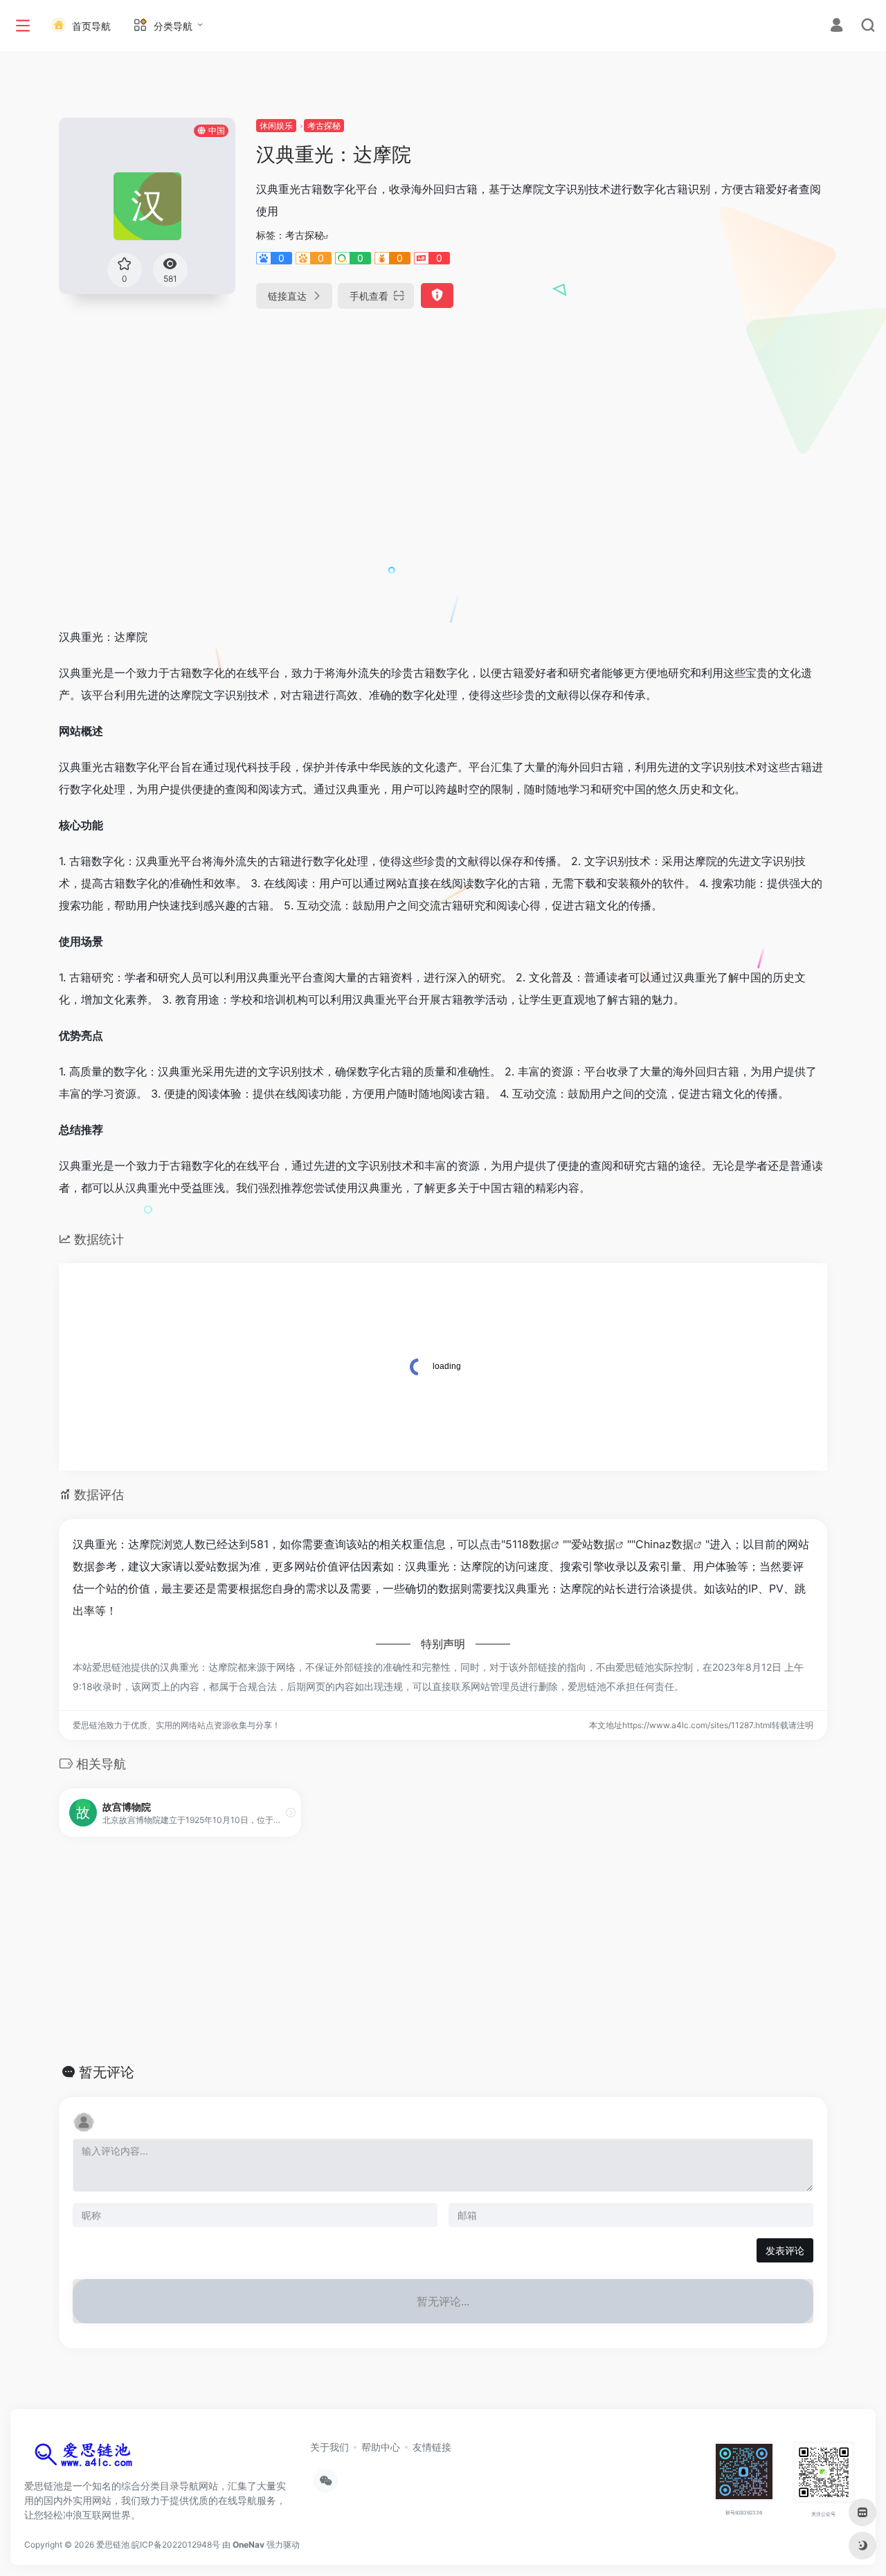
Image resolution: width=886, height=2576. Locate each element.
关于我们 (329, 2447)
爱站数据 (593, 1544)
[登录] (837, 27)
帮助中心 (381, 2447)
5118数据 (528, 1544)
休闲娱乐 (276, 126)
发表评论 (785, 2250)
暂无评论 (107, 2072)
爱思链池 (113, 2545)
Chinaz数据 (664, 1544)
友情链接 (432, 2447)
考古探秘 (324, 126)
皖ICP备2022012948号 (176, 2545)
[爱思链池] (87, 2458)
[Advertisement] (443, 512)
